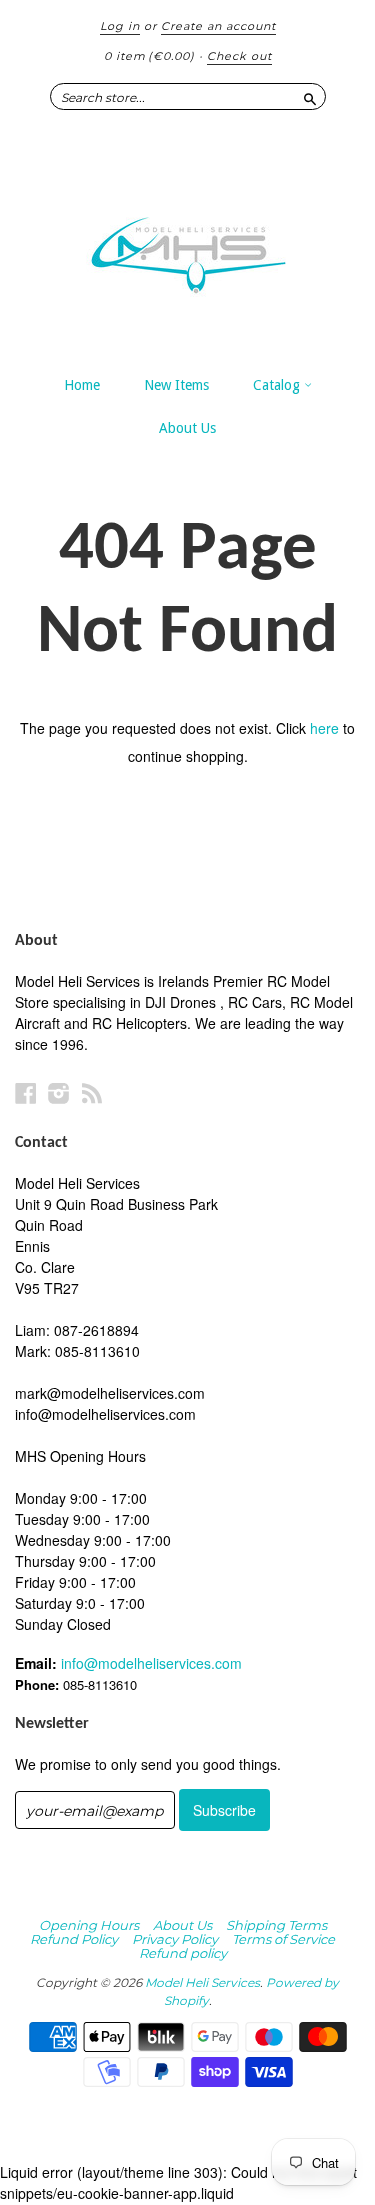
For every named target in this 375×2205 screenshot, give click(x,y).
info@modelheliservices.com (151, 1663)
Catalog (278, 385)
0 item (149, 56)
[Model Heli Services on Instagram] (59, 1092)
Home (82, 385)
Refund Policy (74, 1939)
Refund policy (183, 1953)
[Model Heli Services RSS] (92, 1092)
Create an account (218, 26)
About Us (187, 428)
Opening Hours (89, 1925)
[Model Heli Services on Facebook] (26, 1092)
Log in (120, 26)
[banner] (187, 245)
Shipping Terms (276, 1925)
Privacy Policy (175, 1939)
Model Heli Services (202, 1982)
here (324, 728)
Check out (239, 56)
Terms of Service (283, 1939)
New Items (176, 385)
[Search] (310, 96)
